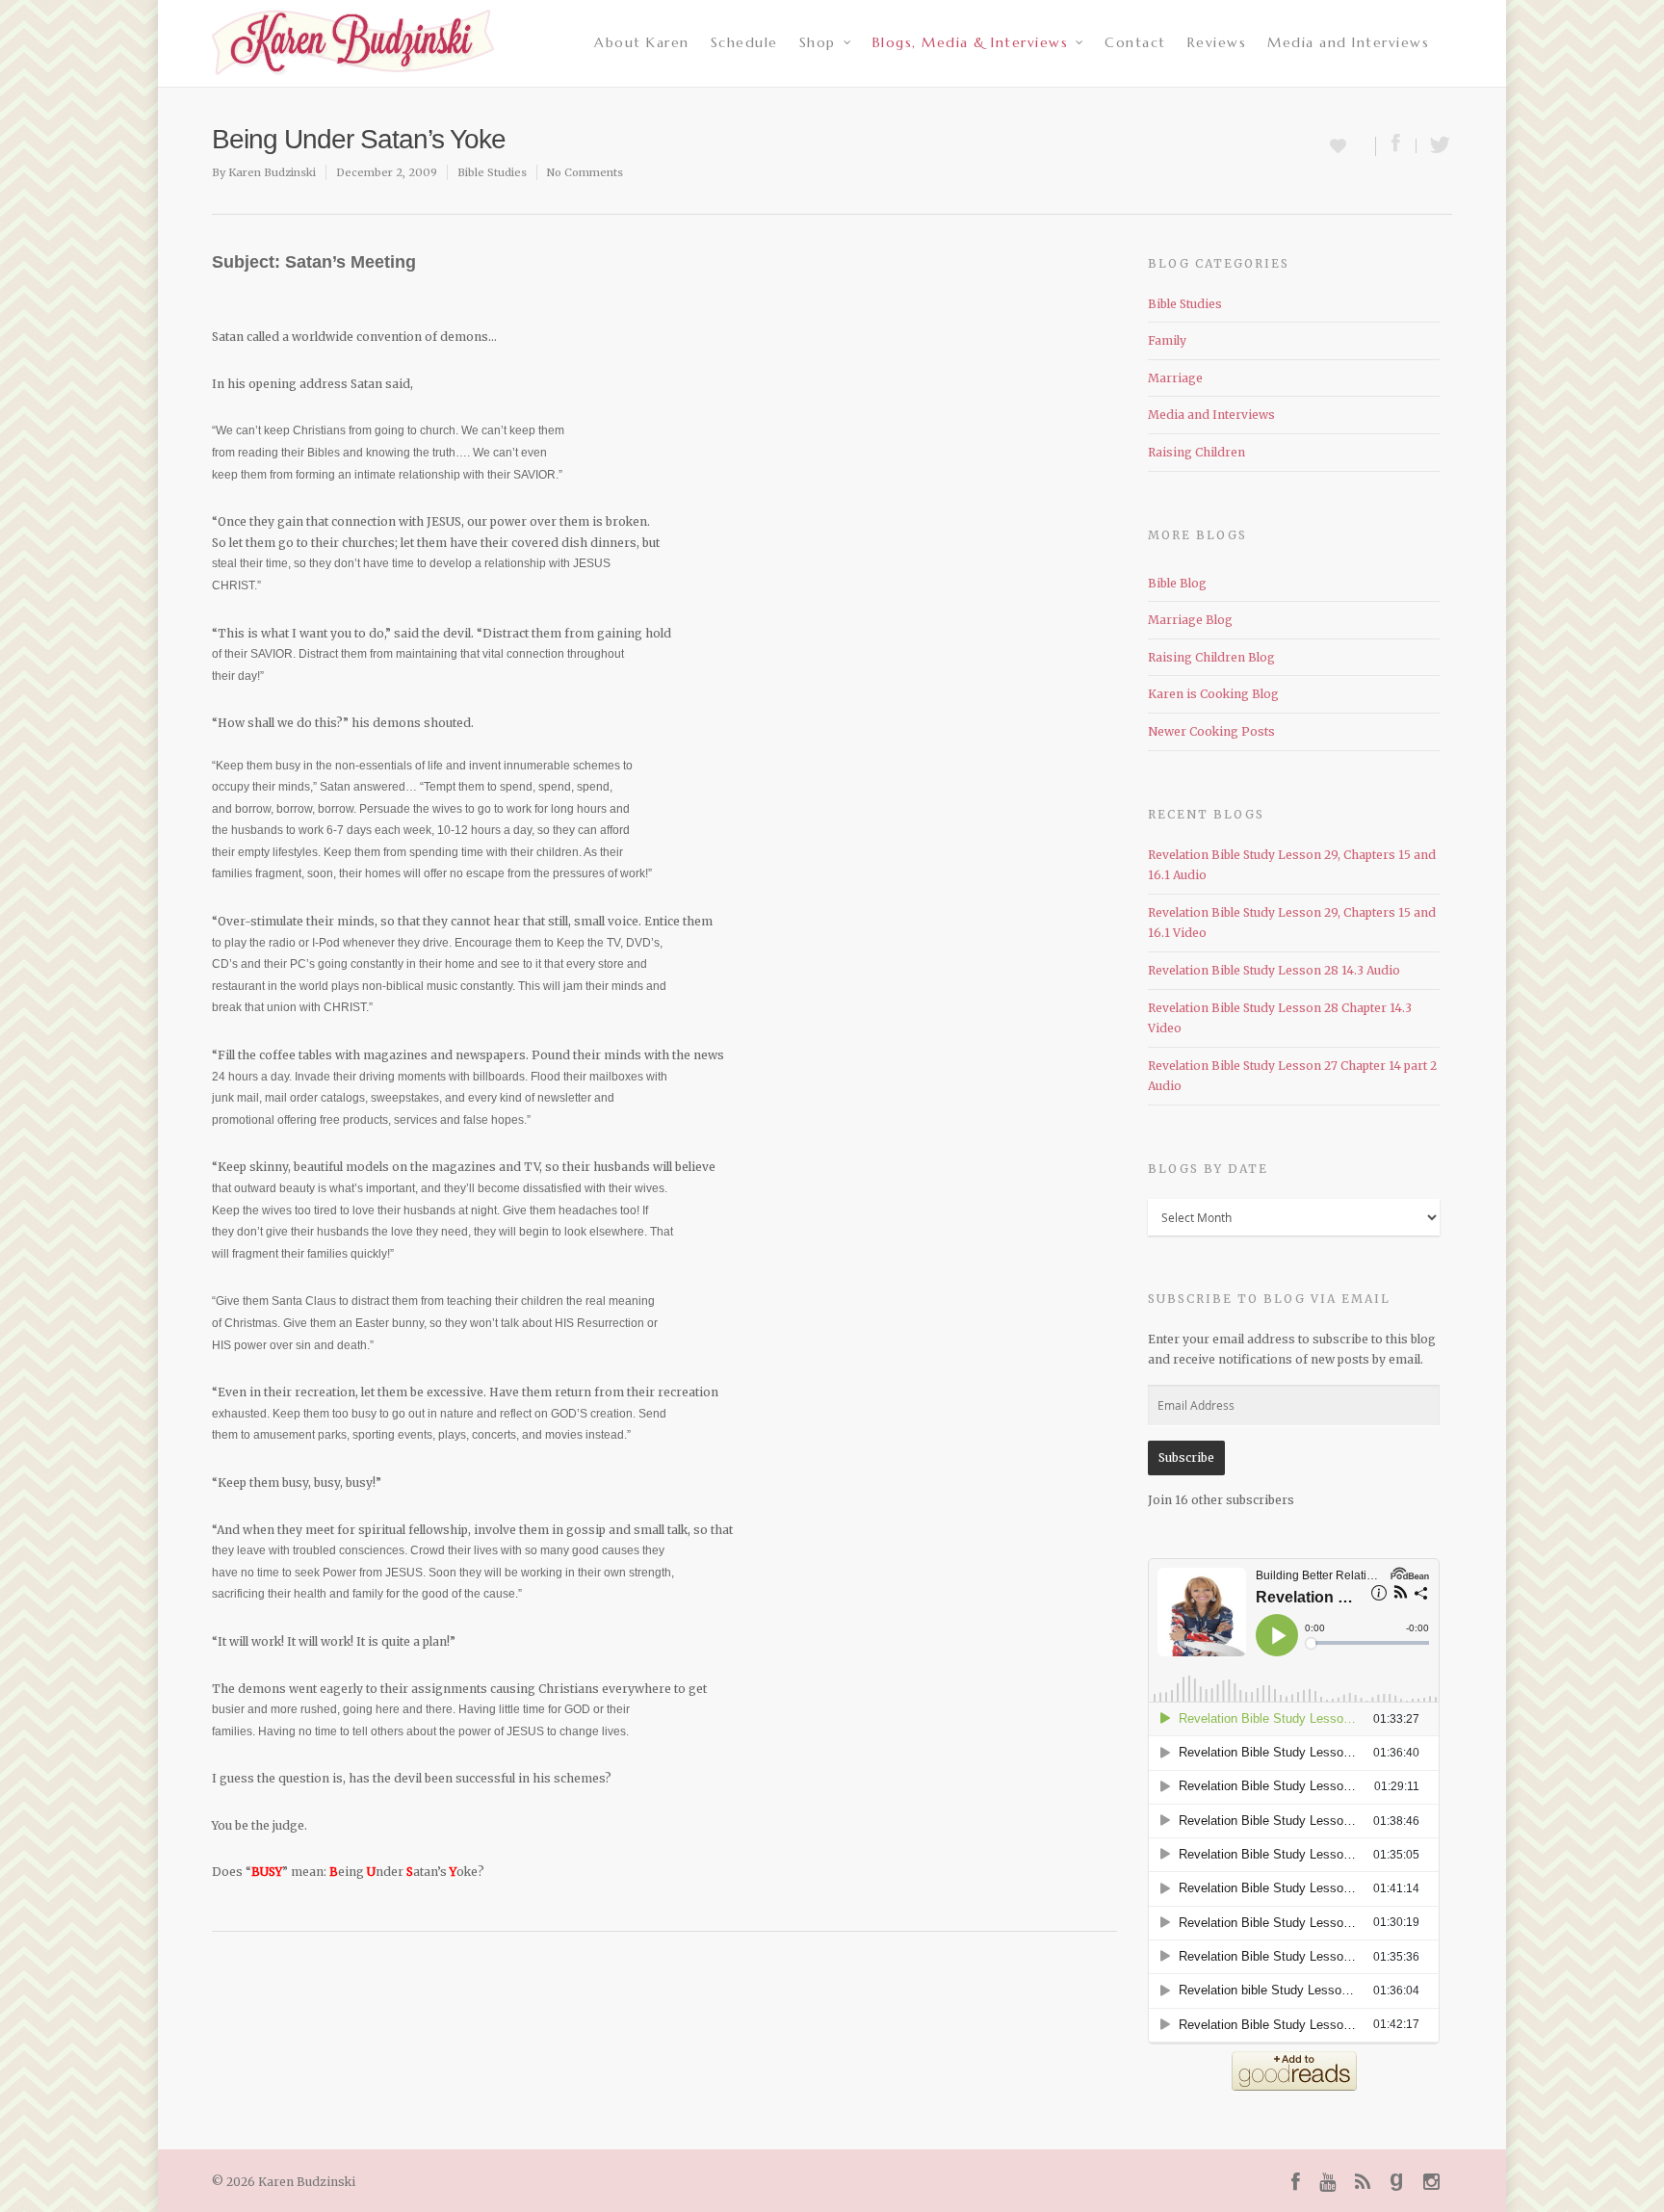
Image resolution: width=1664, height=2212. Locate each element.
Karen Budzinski (272, 172)
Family (1167, 340)
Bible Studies (492, 172)
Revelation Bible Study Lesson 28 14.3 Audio (1274, 970)
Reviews (1217, 42)
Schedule (744, 42)
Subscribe (1186, 1457)
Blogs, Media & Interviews (971, 42)
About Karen (642, 42)
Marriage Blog (1190, 620)
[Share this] (1396, 146)
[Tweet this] (1434, 146)
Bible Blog (1177, 583)
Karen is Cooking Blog (1213, 694)
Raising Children (1196, 452)
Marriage (1175, 378)
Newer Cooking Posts (1211, 731)
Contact (1135, 42)
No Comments (585, 172)
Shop (818, 42)
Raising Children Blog (1211, 657)
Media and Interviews (1348, 42)
